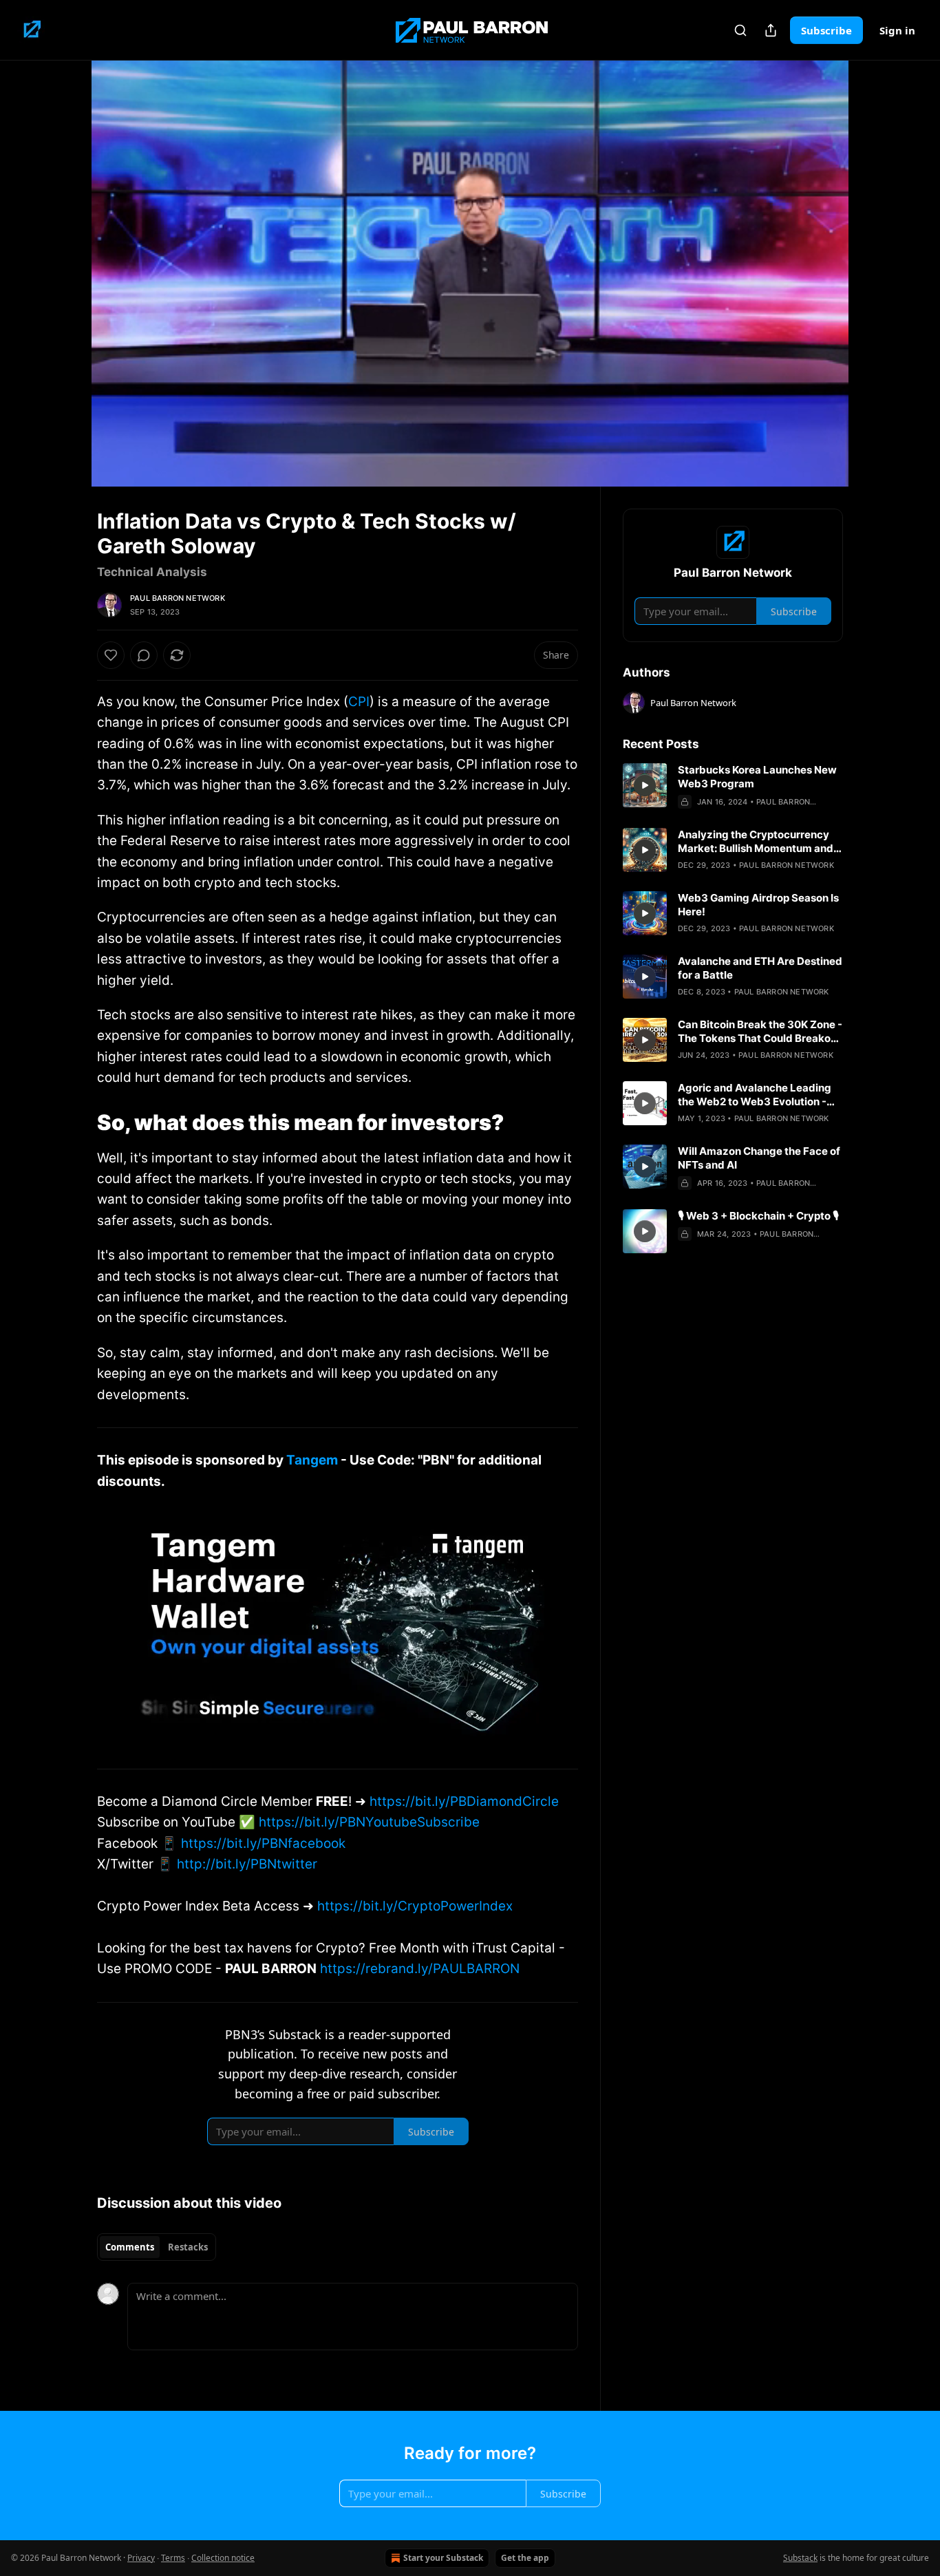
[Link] (78, 1122)
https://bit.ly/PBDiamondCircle (464, 1801)
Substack (800, 2558)
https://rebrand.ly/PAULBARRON (420, 1969)
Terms (173, 2558)
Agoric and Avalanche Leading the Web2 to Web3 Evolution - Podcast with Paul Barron (755, 1095)
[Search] (740, 30)
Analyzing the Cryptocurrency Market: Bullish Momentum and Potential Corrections (756, 842)
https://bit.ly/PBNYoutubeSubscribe (369, 1822)
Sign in (897, 30)
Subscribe (826, 30)
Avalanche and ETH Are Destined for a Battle (760, 968)
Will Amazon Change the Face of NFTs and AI (759, 1158)
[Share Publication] (771, 30)
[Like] (111, 655)
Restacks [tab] (188, 2247)
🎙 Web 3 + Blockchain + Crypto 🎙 (758, 1216)
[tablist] (157, 2247)
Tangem (312, 1460)
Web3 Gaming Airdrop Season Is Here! (758, 905)
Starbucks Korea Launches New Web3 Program (757, 777)
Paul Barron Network (178, 598)
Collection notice (223, 2558)
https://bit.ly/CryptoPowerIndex (415, 1906)
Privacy (141, 2558)
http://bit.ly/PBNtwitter (247, 1864)
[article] (733, 786)
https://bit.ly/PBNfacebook (263, 1843)
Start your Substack (443, 2558)
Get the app (525, 2558)
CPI (359, 702)
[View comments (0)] (877, 273)
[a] (645, 785)
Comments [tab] (130, 2247)
